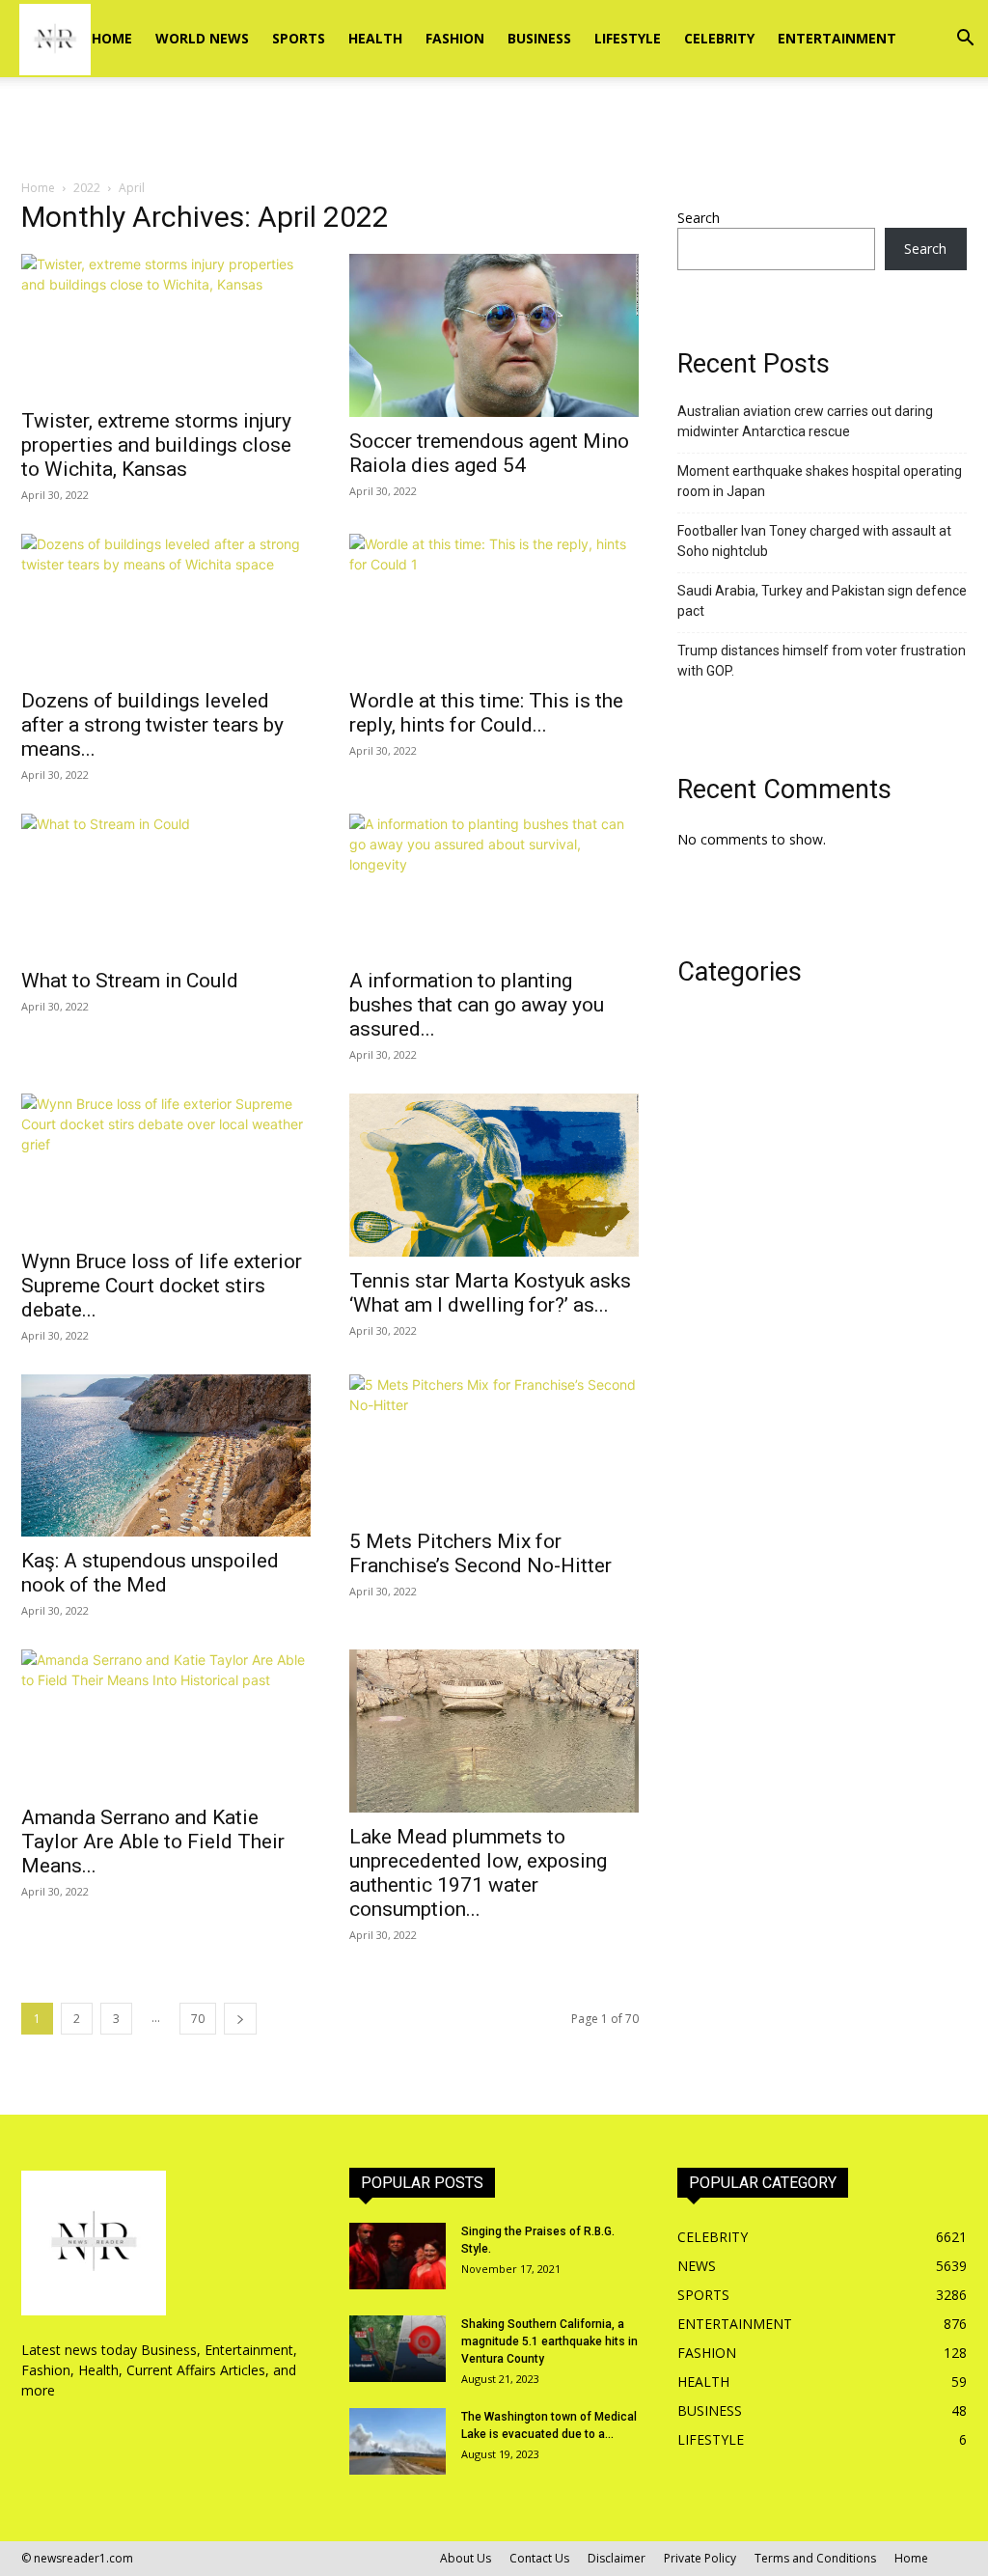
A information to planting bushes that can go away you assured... (477, 1005)
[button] (965, 40)
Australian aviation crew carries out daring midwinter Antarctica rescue (805, 421)
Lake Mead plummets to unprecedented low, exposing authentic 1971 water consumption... (478, 1873)
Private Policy (700, 2558)
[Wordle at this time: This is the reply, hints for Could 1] (494, 605)
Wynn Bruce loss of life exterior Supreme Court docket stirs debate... (162, 1286)
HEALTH (375, 38)
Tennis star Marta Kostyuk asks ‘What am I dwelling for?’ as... (490, 1293)
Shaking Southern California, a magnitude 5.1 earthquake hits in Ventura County (549, 2341)
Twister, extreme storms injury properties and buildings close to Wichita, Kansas (156, 445)
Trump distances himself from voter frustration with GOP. (822, 661)
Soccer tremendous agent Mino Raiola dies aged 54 (489, 453)
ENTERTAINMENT (837, 38)
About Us (466, 2558)
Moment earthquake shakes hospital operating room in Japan (820, 481)
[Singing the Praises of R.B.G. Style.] (398, 2256)
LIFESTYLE (628, 38)
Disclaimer (617, 2558)
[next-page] (240, 2019)
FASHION (455, 38)
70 (198, 2019)
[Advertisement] (494, 129)
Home (112, 38)
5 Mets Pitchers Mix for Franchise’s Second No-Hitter (480, 1553)
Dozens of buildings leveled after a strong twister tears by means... (152, 725)
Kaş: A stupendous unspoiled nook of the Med (150, 1573)
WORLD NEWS (202, 38)
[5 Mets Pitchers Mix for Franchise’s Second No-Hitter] (494, 1446)
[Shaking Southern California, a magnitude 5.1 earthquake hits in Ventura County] (398, 2349)
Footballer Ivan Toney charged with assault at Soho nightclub (814, 541)
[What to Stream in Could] (166, 885)
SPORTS (299, 38)
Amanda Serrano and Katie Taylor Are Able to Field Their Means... (153, 1842)
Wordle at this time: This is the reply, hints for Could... (486, 713)
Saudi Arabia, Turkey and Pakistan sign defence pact (822, 601)
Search (699, 218)
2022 (87, 188)
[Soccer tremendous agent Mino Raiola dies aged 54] (494, 335)
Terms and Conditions (815, 2558)
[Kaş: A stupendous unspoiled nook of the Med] (166, 1456)
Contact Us (539, 2558)
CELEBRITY (719, 38)
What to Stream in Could (130, 981)
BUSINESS (539, 38)
